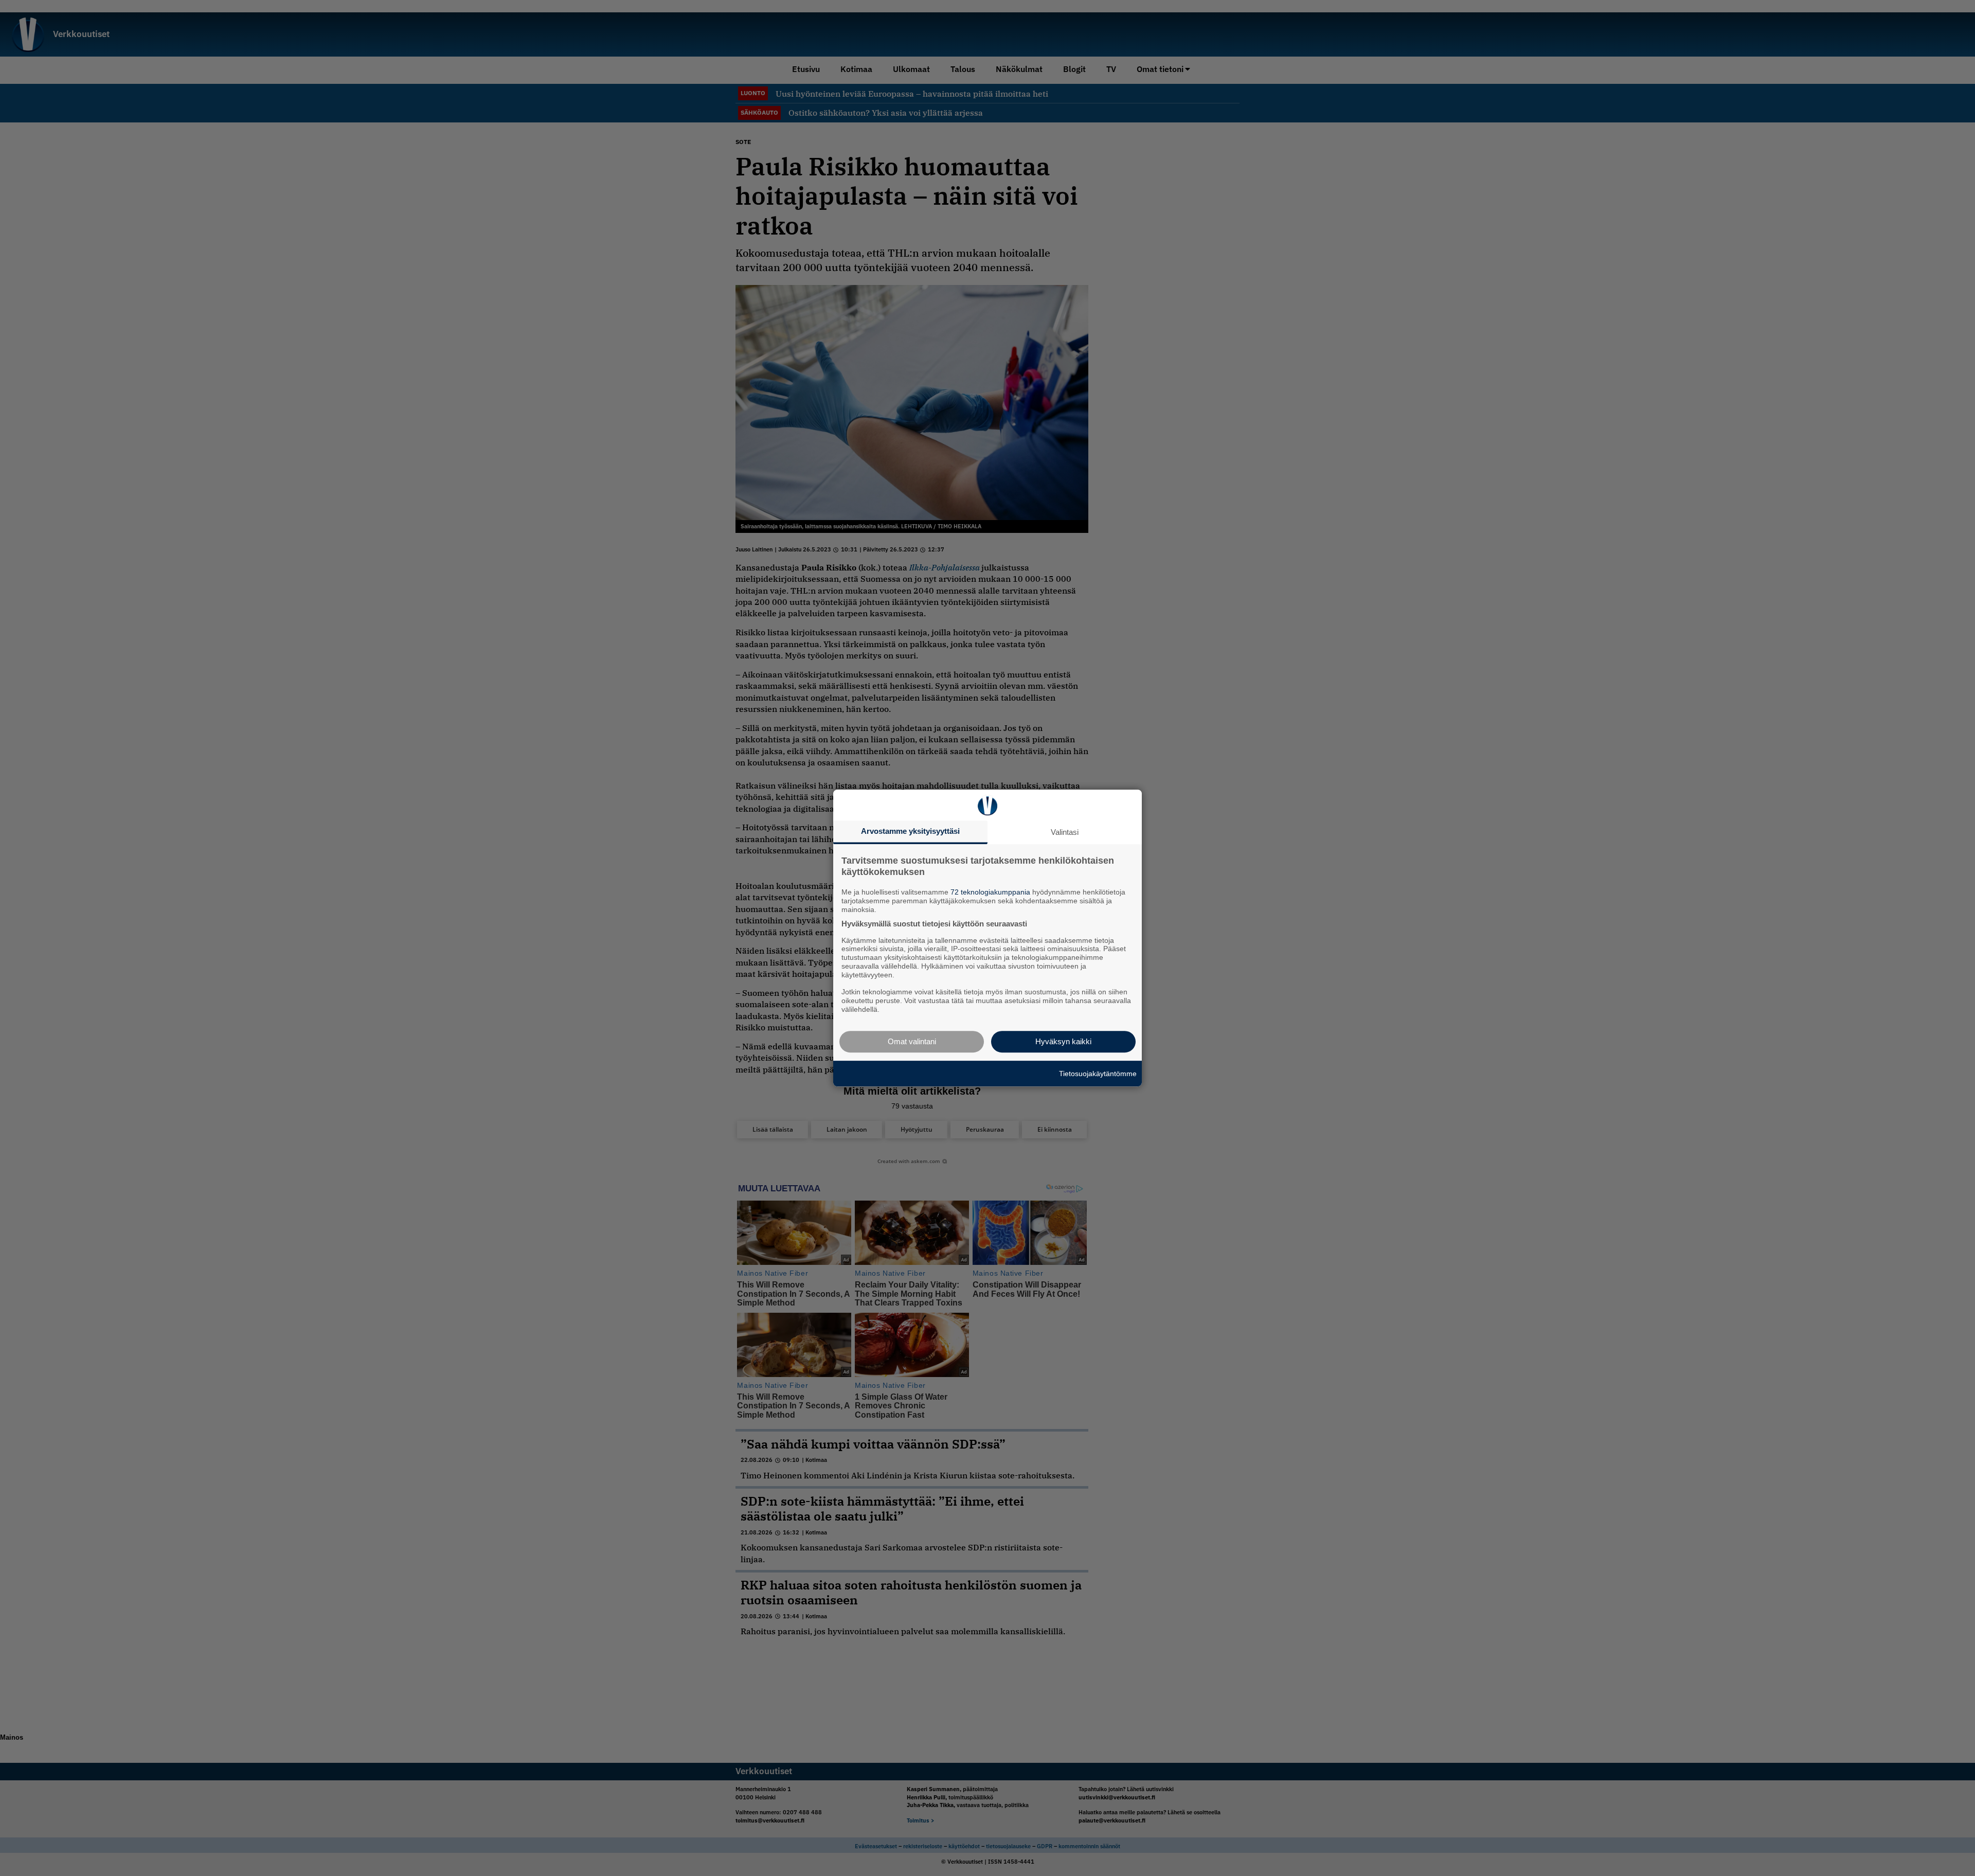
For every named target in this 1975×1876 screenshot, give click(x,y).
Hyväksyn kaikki (1063, 1041)
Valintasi (1065, 832)
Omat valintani (912, 1041)
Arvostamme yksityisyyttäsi (910, 831)
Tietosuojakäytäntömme (1098, 1074)
